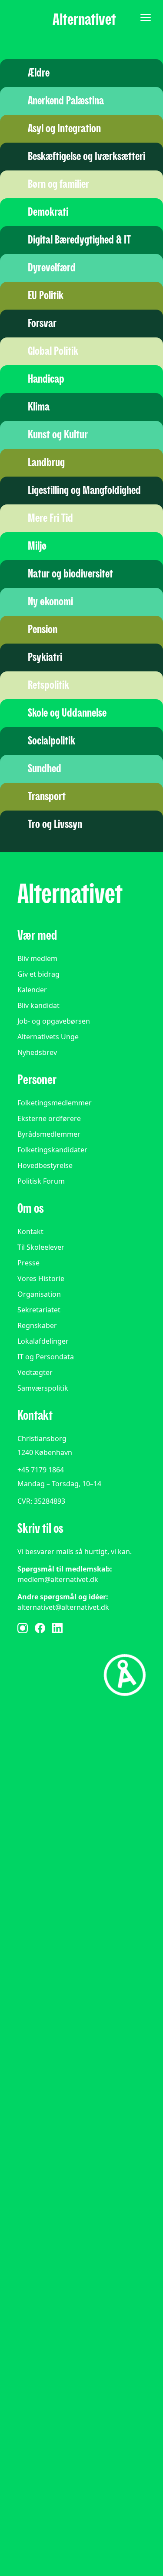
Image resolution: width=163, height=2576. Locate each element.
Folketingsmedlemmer (55, 1103)
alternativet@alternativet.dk (63, 1607)
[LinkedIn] (57, 1628)
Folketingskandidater (52, 1150)
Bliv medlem (37, 958)
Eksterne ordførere (49, 1118)
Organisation (39, 1294)
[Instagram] (23, 1628)
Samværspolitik (43, 1388)
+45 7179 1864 (41, 1470)
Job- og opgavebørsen (54, 1021)
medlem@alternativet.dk (58, 1579)
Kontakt (30, 1231)
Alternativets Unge (48, 1037)
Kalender (32, 990)
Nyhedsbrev (37, 1052)
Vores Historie (41, 1278)
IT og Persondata (46, 1357)
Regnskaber (37, 1325)
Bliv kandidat (38, 1005)
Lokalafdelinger (43, 1341)
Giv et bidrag (38, 974)
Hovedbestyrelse (45, 1165)
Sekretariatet (39, 1310)
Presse (28, 1263)
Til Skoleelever (41, 1247)
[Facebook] (40, 1628)
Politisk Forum (41, 1181)
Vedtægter (35, 1372)
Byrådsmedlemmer (49, 1134)
